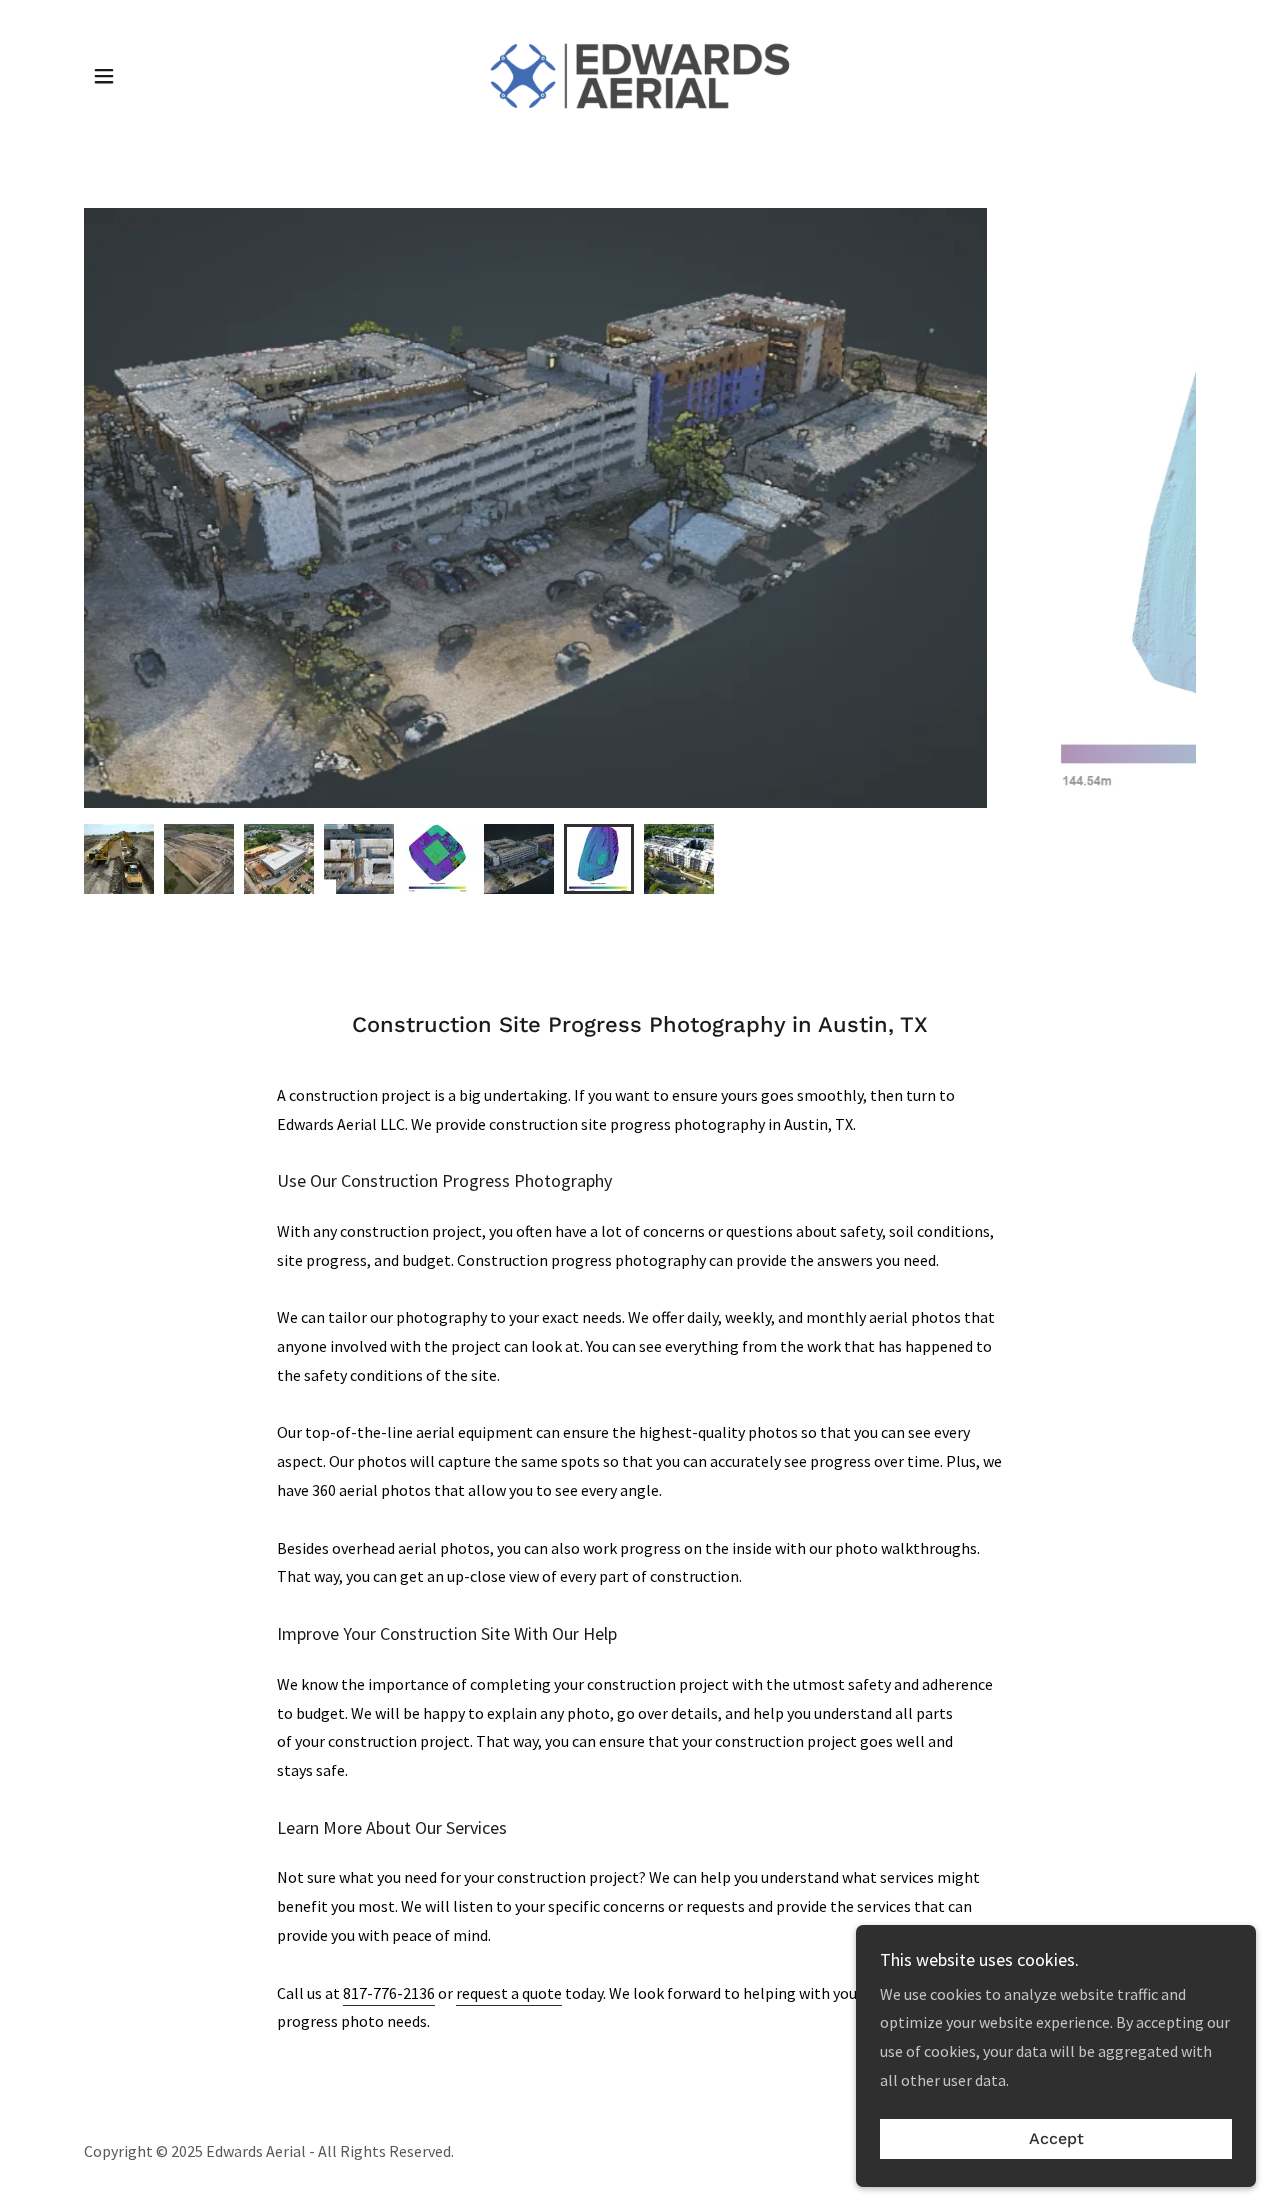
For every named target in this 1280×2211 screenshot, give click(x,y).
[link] (639, 74)
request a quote (509, 1993)
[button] (104, 76)
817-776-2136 (389, 1993)
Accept (1056, 2139)
